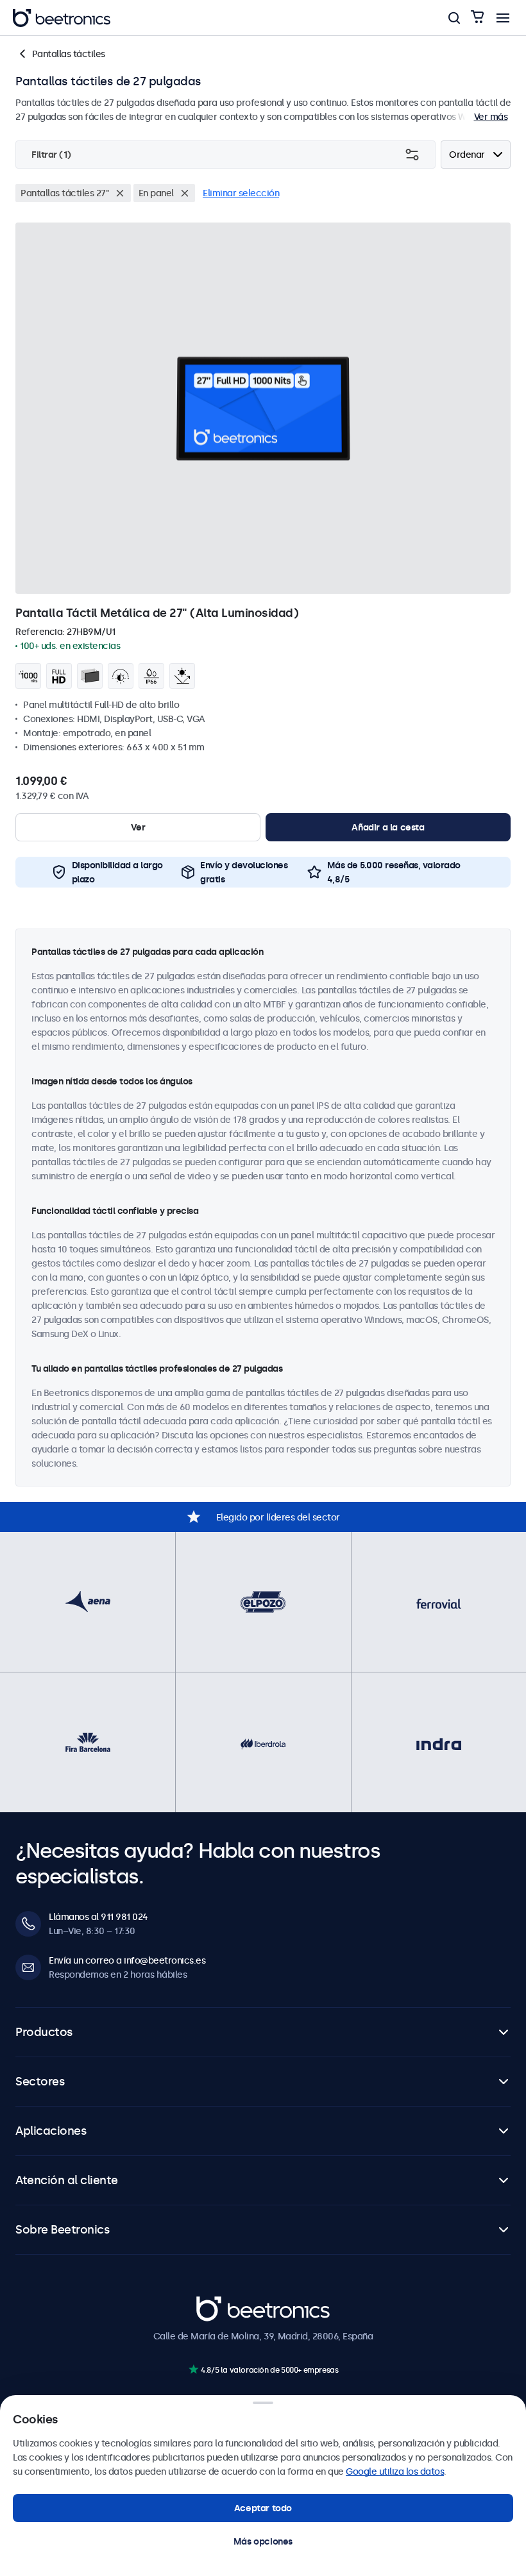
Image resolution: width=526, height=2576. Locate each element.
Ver (138, 827)
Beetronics (219, 2303)
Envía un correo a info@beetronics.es (127, 1960)
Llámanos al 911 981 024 (98, 1917)
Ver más (491, 117)
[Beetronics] (62, 18)
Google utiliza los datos (395, 2471)
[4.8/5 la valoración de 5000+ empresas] (193, 2369)
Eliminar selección (241, 193)
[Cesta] (477, 18)
